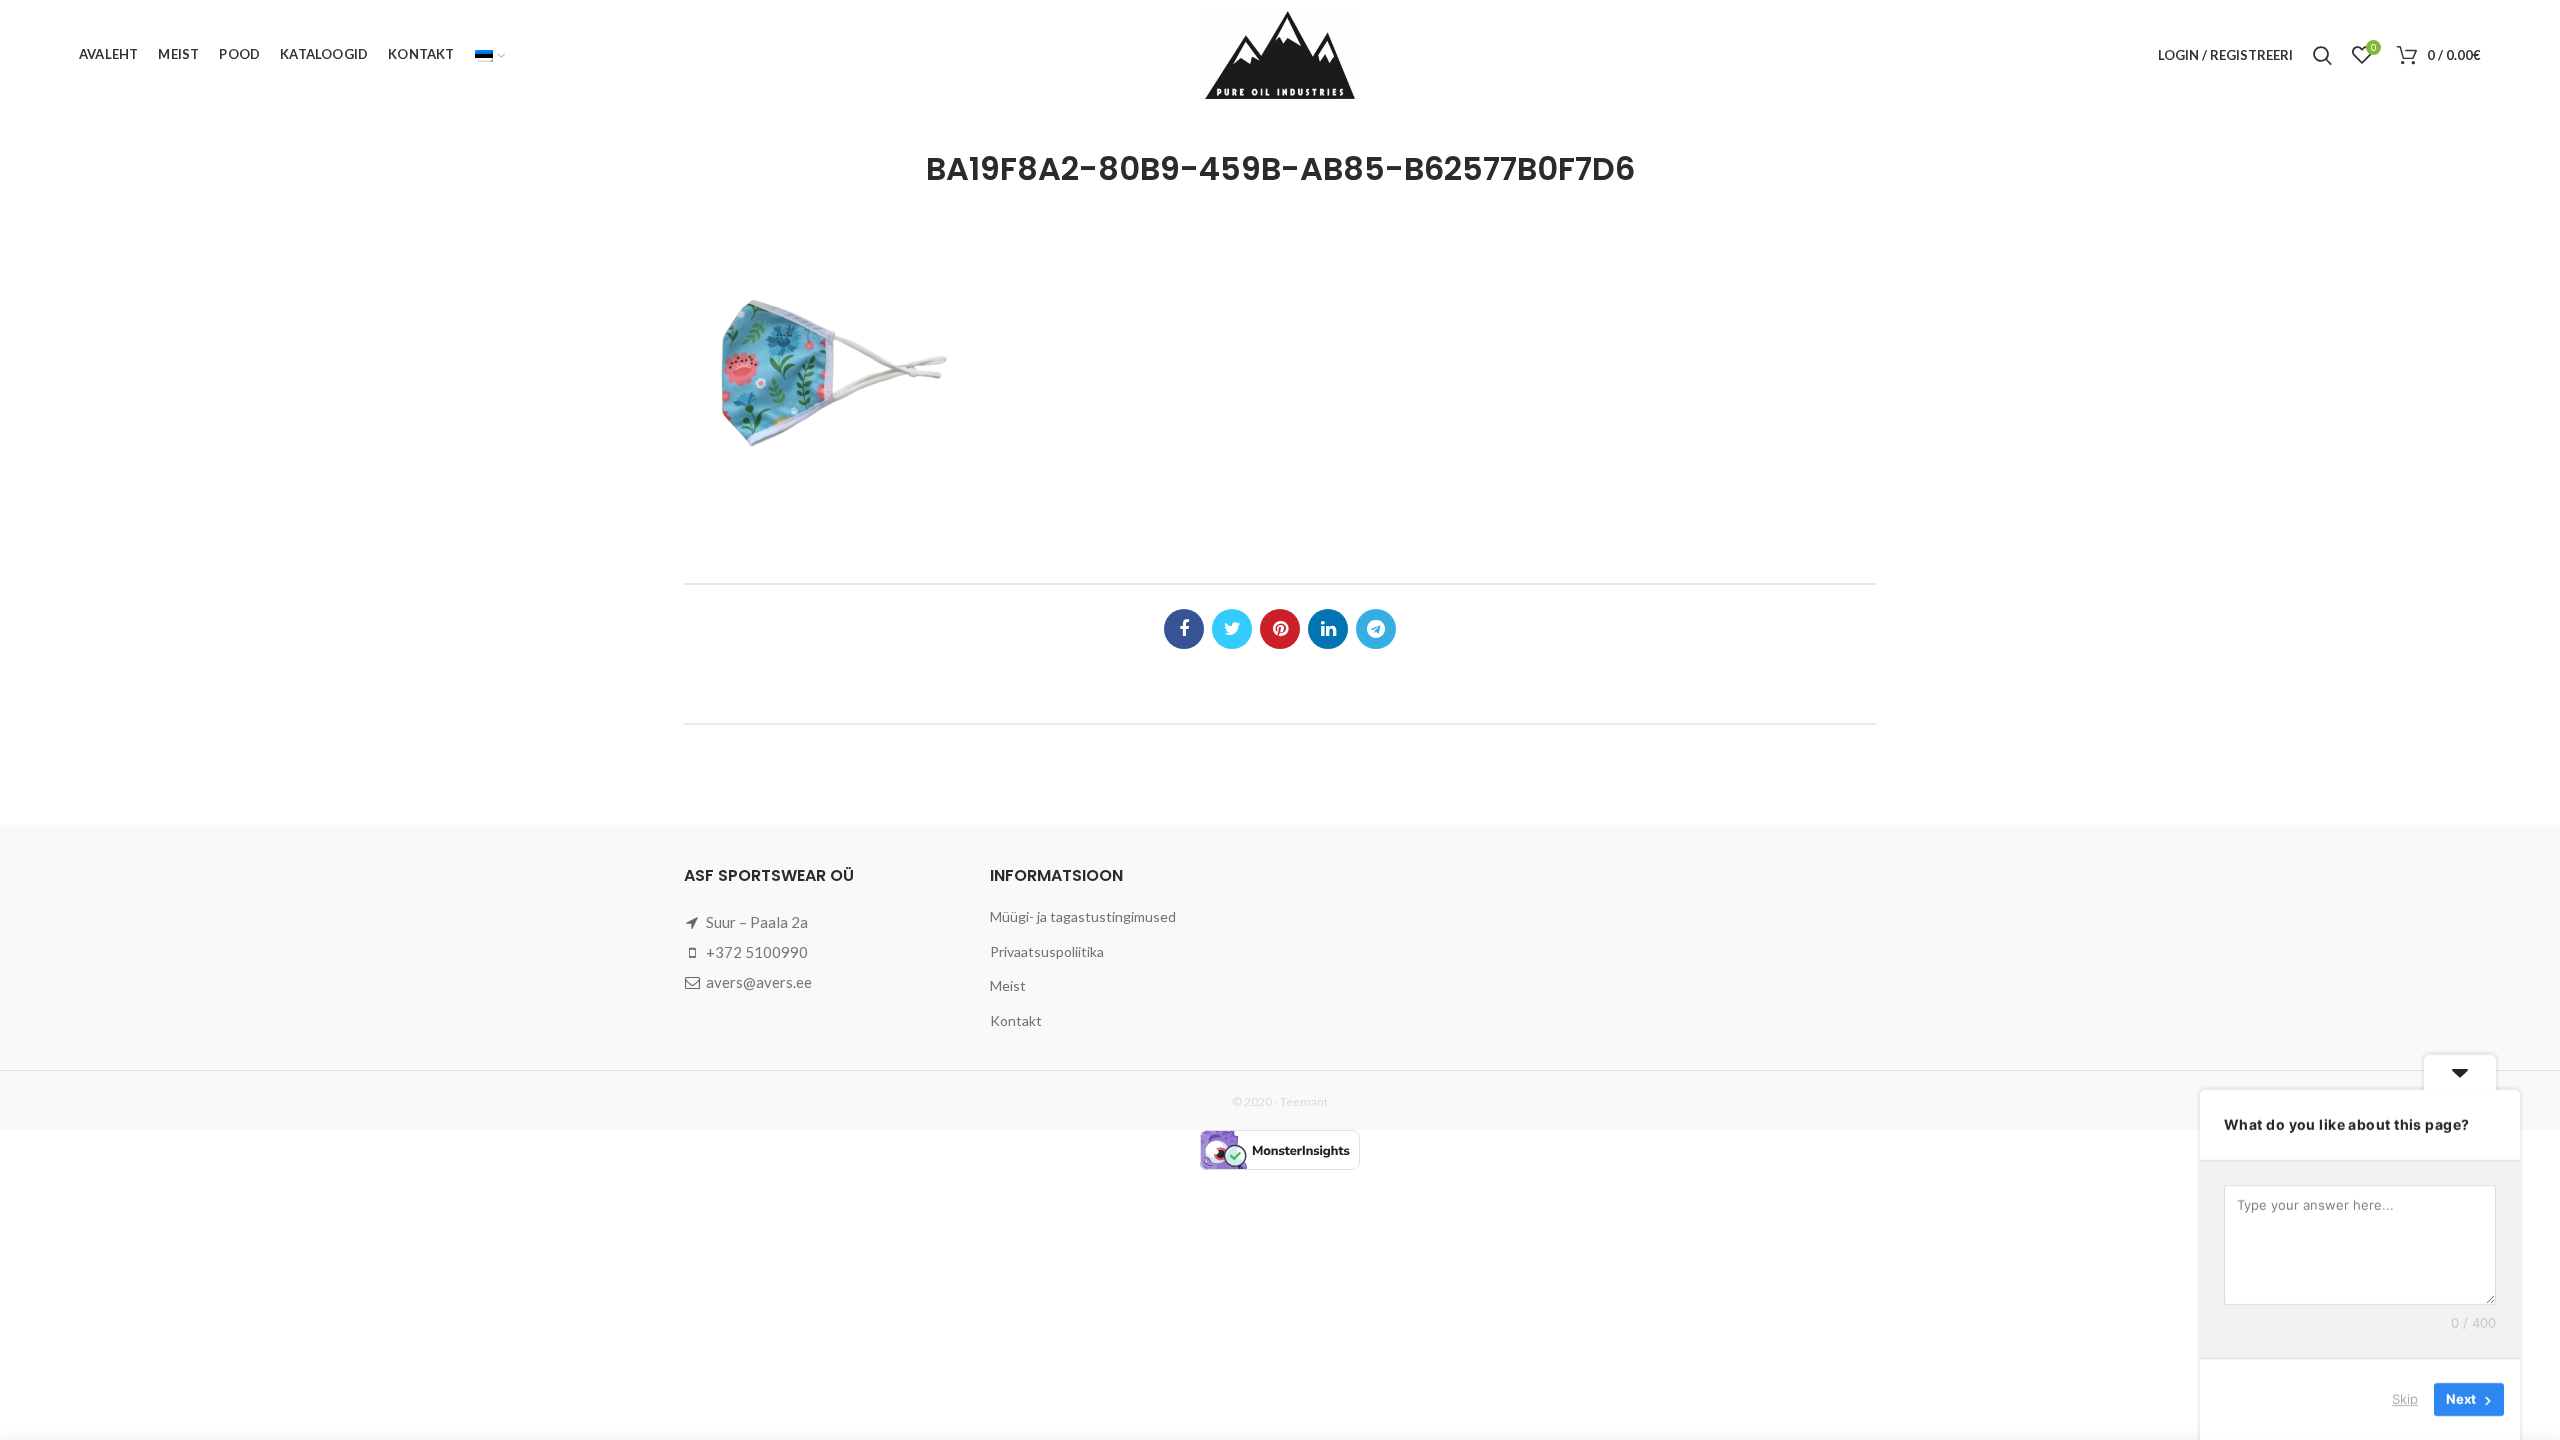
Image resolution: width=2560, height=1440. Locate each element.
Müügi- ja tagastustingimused (1083, 916)
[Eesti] (490, 55)
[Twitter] (1232, 629)
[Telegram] (1376, 629)
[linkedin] (1328, 629)
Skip (2405, 1399)
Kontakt (1016, 1020)
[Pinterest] (1280, 629)
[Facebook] (1184, 629)
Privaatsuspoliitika (1047, 951)
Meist (1008, 985)
